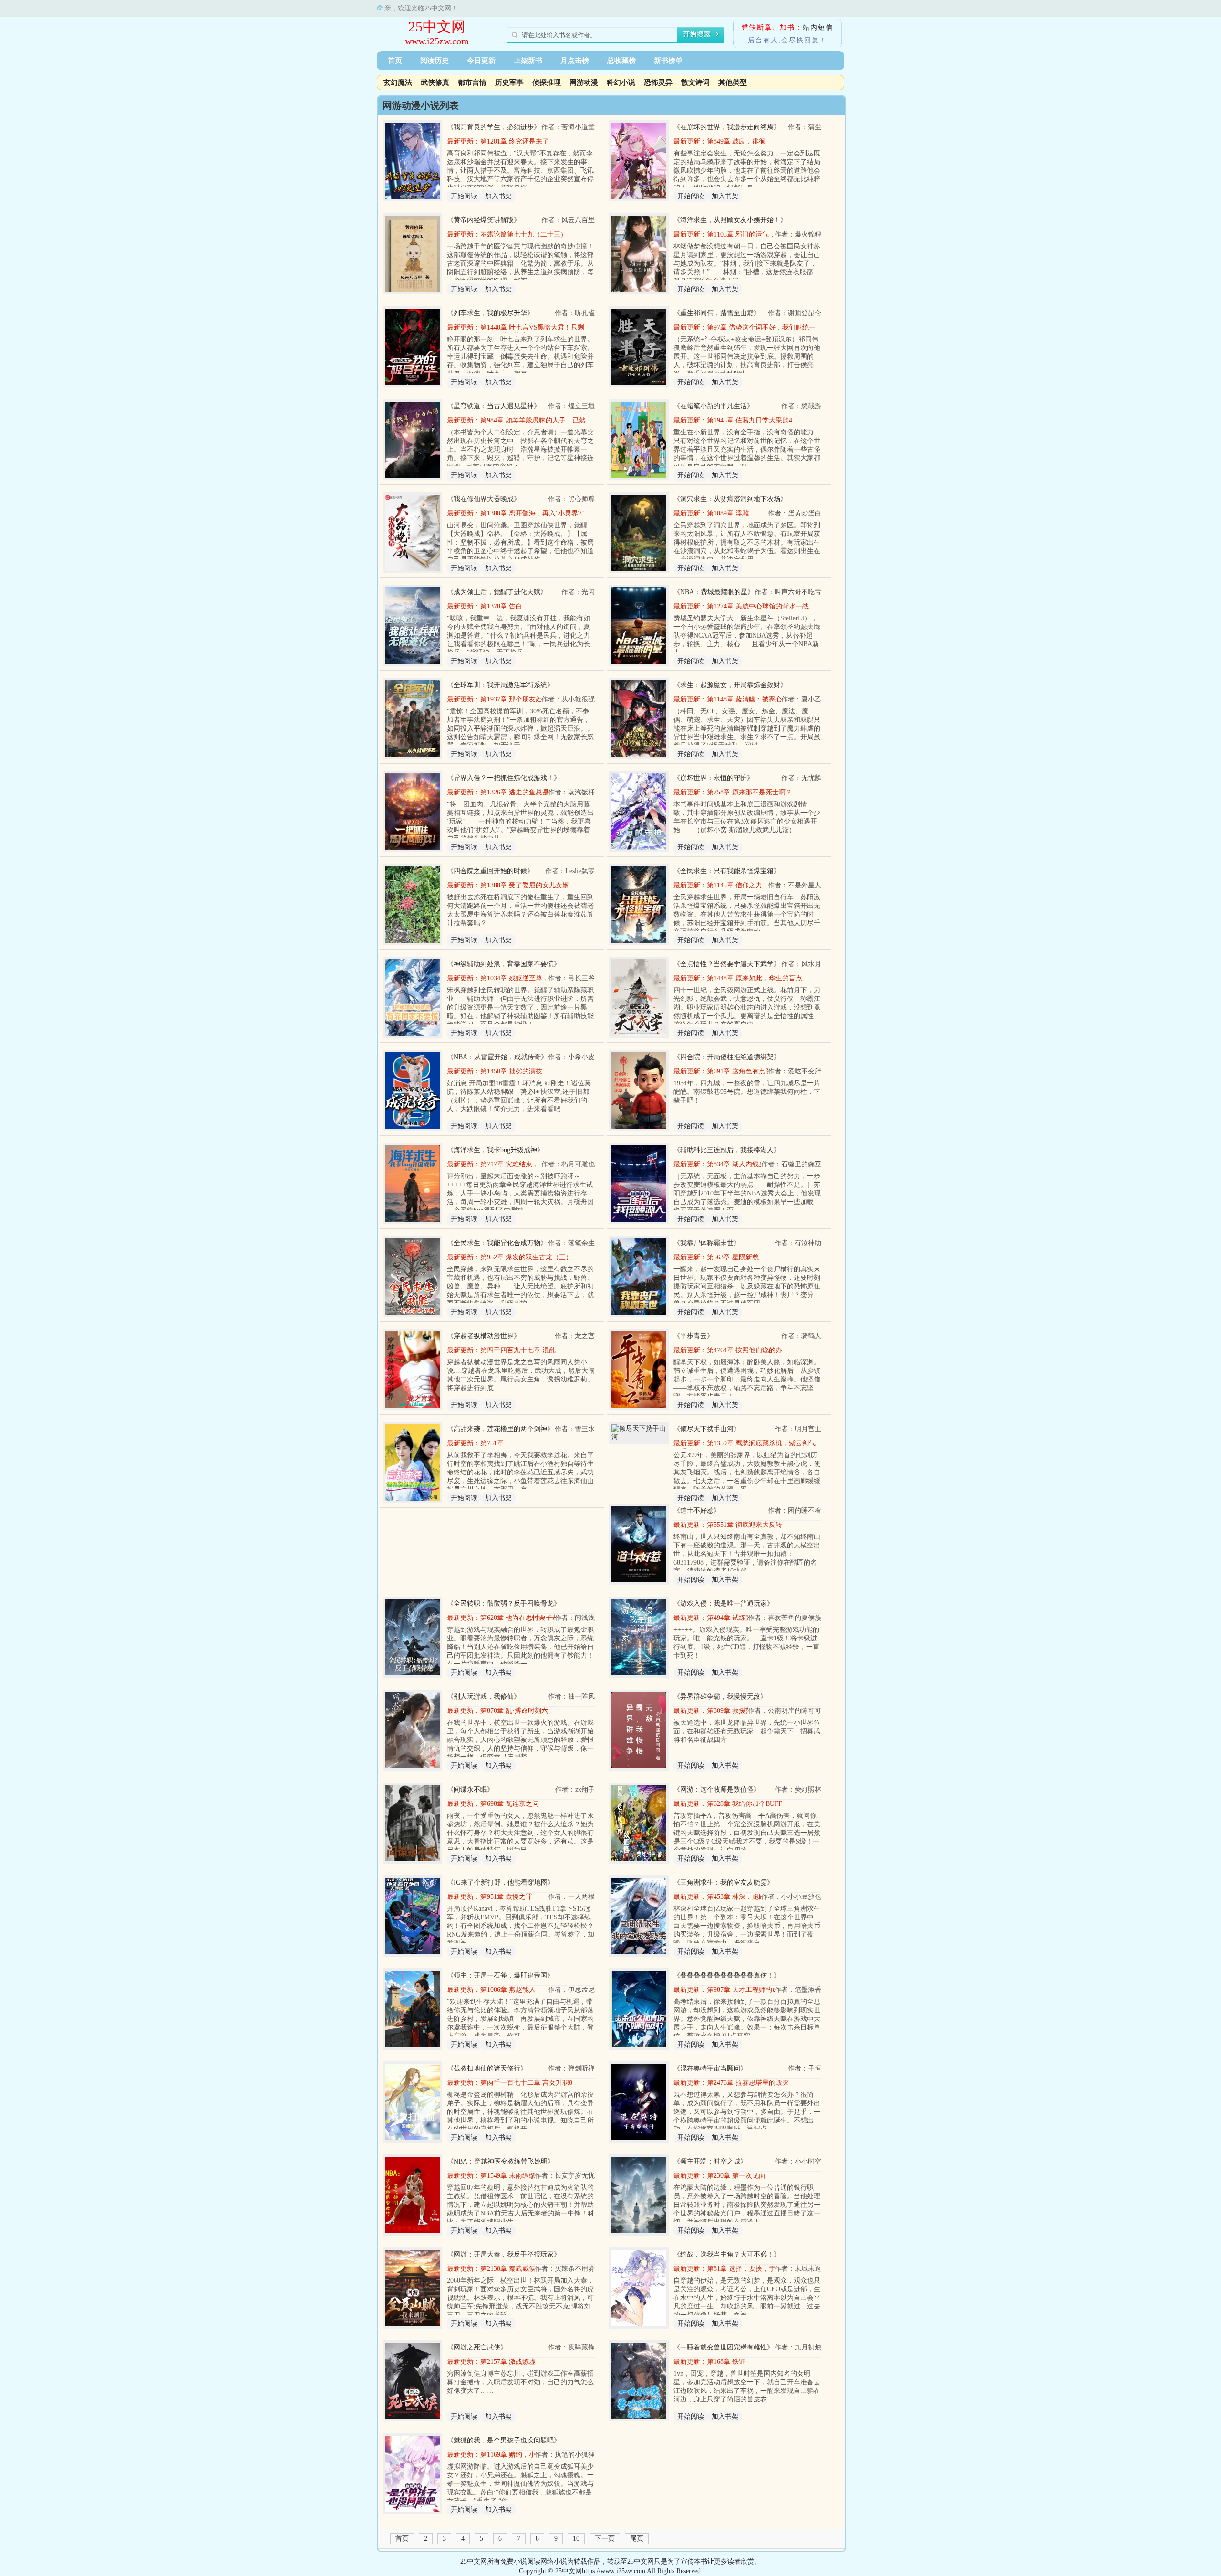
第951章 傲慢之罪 (506, 1897)
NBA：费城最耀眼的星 (714, 592)
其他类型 (733, 82)
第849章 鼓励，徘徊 (736, 141)
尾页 (637, 2539)
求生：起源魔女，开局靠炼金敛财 (730, 685)
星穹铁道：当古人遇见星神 (494, 406)
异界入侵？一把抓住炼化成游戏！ (504, 778)
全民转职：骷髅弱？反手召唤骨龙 (504, 1603)
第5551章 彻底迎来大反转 (745, 1525)
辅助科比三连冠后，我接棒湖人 (727, 1150)
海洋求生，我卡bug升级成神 (495, 1150)
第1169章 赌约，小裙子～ (518, 2455)
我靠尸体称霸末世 (707, 1243)
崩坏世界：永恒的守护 (714, 778)
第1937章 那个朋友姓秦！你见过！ (531, 699)
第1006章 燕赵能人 (508, 1990)
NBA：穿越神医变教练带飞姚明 (501, 2161)
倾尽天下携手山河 (707, 1429)
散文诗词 (695, 82)
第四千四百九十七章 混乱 (518, 1350)
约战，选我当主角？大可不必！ (727, 2254)
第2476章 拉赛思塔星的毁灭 (748, 2083)
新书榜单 (668, 61)
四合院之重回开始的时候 (490, 871)
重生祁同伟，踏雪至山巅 (717, 313)
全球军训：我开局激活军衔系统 (500, 685)
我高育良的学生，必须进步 (494, 127)
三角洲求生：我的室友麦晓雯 (724, 1882)
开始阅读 (464, 196)
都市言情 (472, 82)
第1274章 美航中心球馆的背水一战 (758, 606)
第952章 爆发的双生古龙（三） (526, 1257)
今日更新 (481, 61)
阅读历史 (435, 61)
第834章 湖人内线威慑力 (743, 1164)
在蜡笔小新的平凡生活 (714, 406)
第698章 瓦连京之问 (510, 1804)
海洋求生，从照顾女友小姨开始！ (730, 220)
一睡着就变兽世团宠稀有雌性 (724, 2347)
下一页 (605, 2539)
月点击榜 (575, 61)
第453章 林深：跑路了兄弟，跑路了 (760, 1897)
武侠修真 (435, 82)
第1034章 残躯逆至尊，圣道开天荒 (531, 978)
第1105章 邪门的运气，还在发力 (755, 234)
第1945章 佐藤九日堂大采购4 (750, 420)
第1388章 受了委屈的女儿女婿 (525, 885)
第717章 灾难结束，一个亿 (520, 1164)
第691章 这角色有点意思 (743, 1071)
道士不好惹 (697, 1510)
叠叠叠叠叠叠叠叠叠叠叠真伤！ (727, 1975)
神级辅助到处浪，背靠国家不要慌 (504, 964)
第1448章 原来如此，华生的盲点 (755, 978)
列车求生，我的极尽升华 (490, 313)
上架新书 (528, 61)
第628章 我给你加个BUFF (745, 1804)
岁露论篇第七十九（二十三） (524, 234)
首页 (395, 61)
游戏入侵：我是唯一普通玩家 (724, 1603)
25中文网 (437, 26)
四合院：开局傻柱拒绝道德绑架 (727, 1057)
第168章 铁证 (726, 2362)
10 (576, 2539)
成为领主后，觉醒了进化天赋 (497, 592)
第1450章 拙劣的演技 (511, 1071)
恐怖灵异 (658, 82)
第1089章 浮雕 (728, 513)
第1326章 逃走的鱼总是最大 (521, 792)
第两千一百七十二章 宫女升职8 (526, 2083)
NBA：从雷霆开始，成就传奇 (497, 1057)
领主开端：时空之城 (710, 2161)
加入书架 (498, 196)
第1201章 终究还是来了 (515, 141)
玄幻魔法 (398, 82)
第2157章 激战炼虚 (508, 2362)
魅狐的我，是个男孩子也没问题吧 (504, 2440)
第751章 (492, 1443)
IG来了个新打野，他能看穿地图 (501, 1882)
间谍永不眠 (470, 1789)
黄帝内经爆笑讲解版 (484, 220)
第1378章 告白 (501, 606)
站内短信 (818, 27)
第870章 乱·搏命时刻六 (514, 1711)
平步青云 (693, 1336)
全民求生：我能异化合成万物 (497, 1243)
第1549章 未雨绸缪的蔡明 (518, 2176)
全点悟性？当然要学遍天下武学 (727, 964)
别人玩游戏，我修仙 (484, 1696)
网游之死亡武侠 (477, 2347)
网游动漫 (584, 82)
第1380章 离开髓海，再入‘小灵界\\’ (532, 513)
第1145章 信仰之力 (735, 885)
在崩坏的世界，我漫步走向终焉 (727, 127)
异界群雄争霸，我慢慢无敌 (720, 1696)
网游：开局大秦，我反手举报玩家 (504, 2254)
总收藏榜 (621, 61)
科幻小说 (621, 82)
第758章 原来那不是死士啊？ (750, 792)
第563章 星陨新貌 (733, 1257)
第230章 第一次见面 (736, 2176)
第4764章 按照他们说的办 (745, 1350)
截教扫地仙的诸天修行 (487, 2068)
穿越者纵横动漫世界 (484, 1336)
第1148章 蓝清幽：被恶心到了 (751, 699)
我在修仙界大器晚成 (484, 499)
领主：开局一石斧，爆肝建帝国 (500, 1975)
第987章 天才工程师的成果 (746, 1990)
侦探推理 (547, 82)
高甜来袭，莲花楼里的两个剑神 (500, 1429)
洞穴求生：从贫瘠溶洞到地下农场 (730, 499)
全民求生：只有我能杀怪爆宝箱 (727, 871)
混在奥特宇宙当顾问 (710, 2068)
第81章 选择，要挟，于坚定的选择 (758, 2269)
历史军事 (509, 82)
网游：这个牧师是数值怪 (717, 1789)
